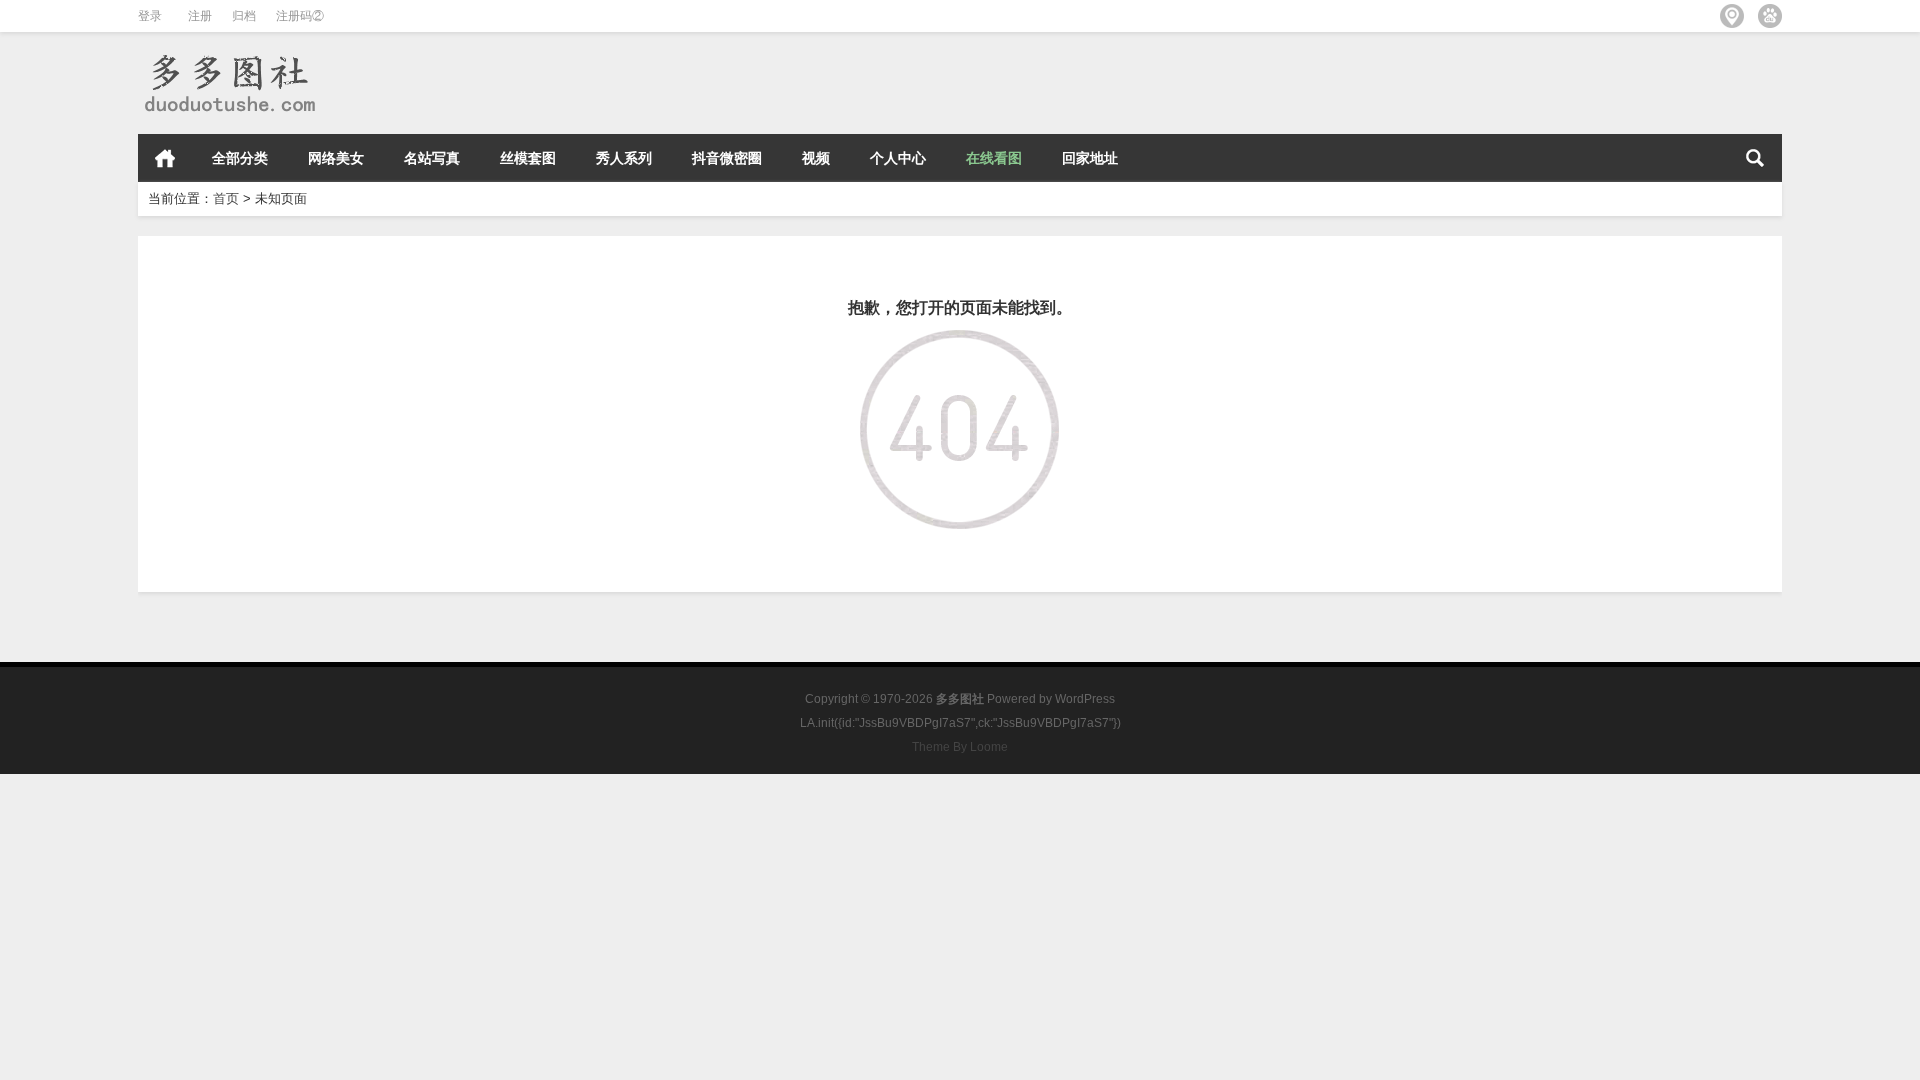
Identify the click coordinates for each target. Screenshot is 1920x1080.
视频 (816, 158)
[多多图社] (228, 58)
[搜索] (1755, 158)
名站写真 (432, 158)
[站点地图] (1732, 16)
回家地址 (1090, 158)
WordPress (1085, 699)
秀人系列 (624, 158)
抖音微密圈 (727, 158)
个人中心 (898, 158)
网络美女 (336, 158)
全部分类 (240, 158)
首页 (165, 158)
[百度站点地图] (1770, 16)
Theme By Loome (960, 747)
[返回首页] (959, 344)
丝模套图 (528, 158)
